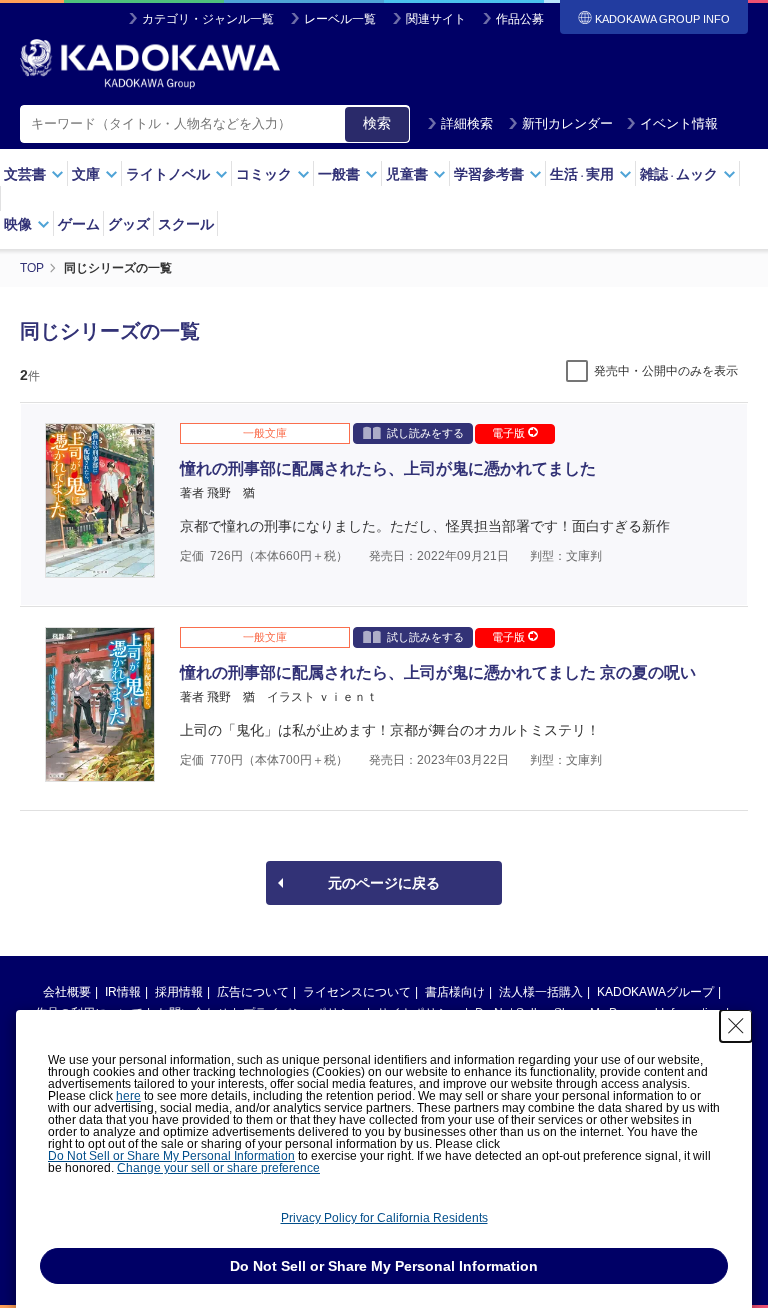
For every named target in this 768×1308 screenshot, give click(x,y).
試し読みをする (425, 433)
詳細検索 (467, 123)
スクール (186, 224)
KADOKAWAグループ (655, 992)
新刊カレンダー (567, 123)
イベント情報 (679, 123)
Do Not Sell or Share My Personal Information (171, 1156)
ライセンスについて (357, 992)
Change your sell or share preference (218, 1168)
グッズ (129, 224)
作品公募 (520, 19)
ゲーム (79, 224)
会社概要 (67, 992)
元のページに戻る (384, 883)
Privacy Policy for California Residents (384, 1218)
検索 (377, 123)
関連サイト (436, 19)
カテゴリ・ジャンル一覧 (208, 19)
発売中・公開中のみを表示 (666, 371)
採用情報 (179, 992)
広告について (253, 992)
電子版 (510, 433)
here (128, 1096)
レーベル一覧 (340, 19)
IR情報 (123, 992)
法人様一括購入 (541, 992)
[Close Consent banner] (736, 1026)
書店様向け (455, 992)
